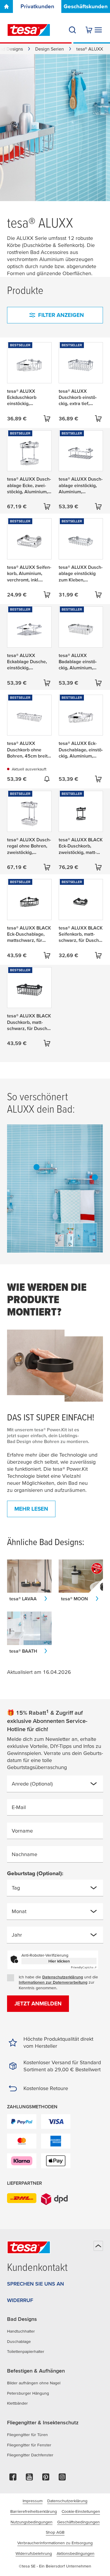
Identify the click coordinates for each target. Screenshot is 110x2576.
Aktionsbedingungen (76, 2553)
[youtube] (29, 2479)
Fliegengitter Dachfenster (30, 2455)
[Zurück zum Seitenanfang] (98, 2246)
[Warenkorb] (89, 30)
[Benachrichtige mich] (47, 779)
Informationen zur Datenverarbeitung (53, 1982)
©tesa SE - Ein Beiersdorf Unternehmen (55, 2566)
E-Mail (19, 1807)
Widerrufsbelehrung (34, 2553)
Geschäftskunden (86, 6)
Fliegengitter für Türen (27, 2435)
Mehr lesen (31, 1509)
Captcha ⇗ (84, 1967)
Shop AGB (55, 2532)
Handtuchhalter (21, 2331)
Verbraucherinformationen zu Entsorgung (55, 2543)
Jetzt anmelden (38, 2004)
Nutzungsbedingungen (32, 2522)
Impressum (33, 2501)
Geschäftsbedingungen (78, 2522)
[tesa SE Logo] (29, 30)
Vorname (22, 1831)
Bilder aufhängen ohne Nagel (34, 2383)
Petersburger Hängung (28, 2393)
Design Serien (50, 49)
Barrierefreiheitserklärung (34, 2511)
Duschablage (19, 2341)
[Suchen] (72, 30)
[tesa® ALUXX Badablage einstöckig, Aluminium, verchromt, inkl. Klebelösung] (37, 1167)
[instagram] (62, 2479)
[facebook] (13, 2479)
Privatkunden (37, 6)
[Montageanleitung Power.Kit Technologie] (55, 1366)
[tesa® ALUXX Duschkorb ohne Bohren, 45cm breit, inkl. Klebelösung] (95, 1177)
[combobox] (50, 1786)
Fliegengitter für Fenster (29, 2445)
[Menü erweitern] (98, 30)
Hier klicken (59, 1961)
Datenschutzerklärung (63, 1977)
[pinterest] (46, 2479)
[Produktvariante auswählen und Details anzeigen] (47, 419)
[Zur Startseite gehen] (6, 6)
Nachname (24, 1854)
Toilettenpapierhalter (26, 2351)
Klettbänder (17, 2403)
